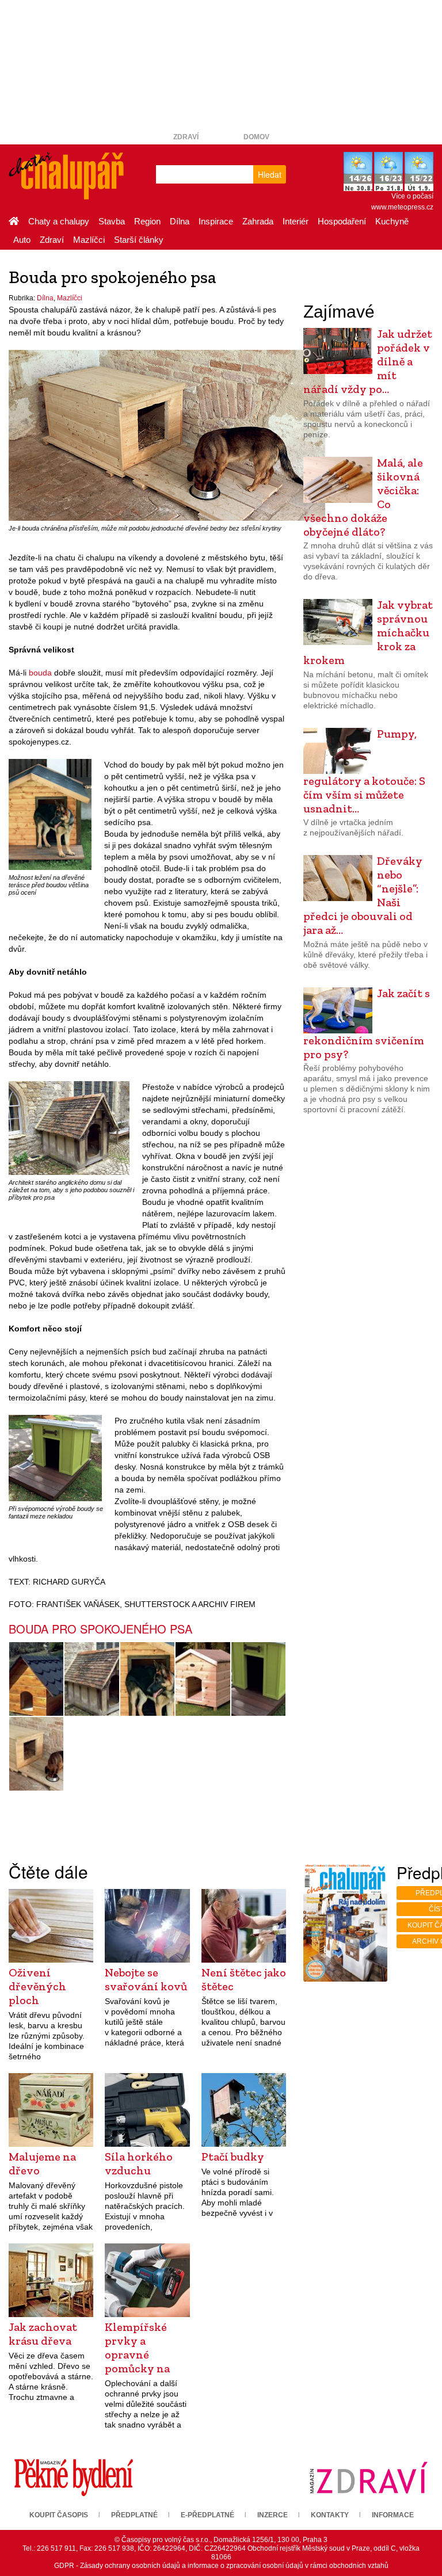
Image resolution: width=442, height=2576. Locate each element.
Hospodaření (342, 221)
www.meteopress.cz (402, 207)
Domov (256, 137)
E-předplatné (207, 2515)
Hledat (270, 174)
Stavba (112, 221)
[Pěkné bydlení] (74, 2477)
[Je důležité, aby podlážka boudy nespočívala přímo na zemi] (203, 1679)
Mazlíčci (89, 240)
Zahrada (258, 221)
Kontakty (330, 2515)
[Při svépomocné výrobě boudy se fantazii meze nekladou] (55, 1457)
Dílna (180, 221)
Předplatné (134, 2515)
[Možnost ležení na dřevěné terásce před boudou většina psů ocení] (50, 814)
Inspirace (216, 221)
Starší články (139, 240)
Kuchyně (392, 221)
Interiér (296, 221)
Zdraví (186, 137)
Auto (22, 240)
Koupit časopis (59, 2515)
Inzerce (273, 2515)
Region (147, 221)
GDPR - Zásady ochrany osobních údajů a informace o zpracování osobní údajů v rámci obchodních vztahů (221, 2566)
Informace (393, 2515)
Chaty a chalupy (59, 221)
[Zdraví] (368, 2477)
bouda (40, 673)
